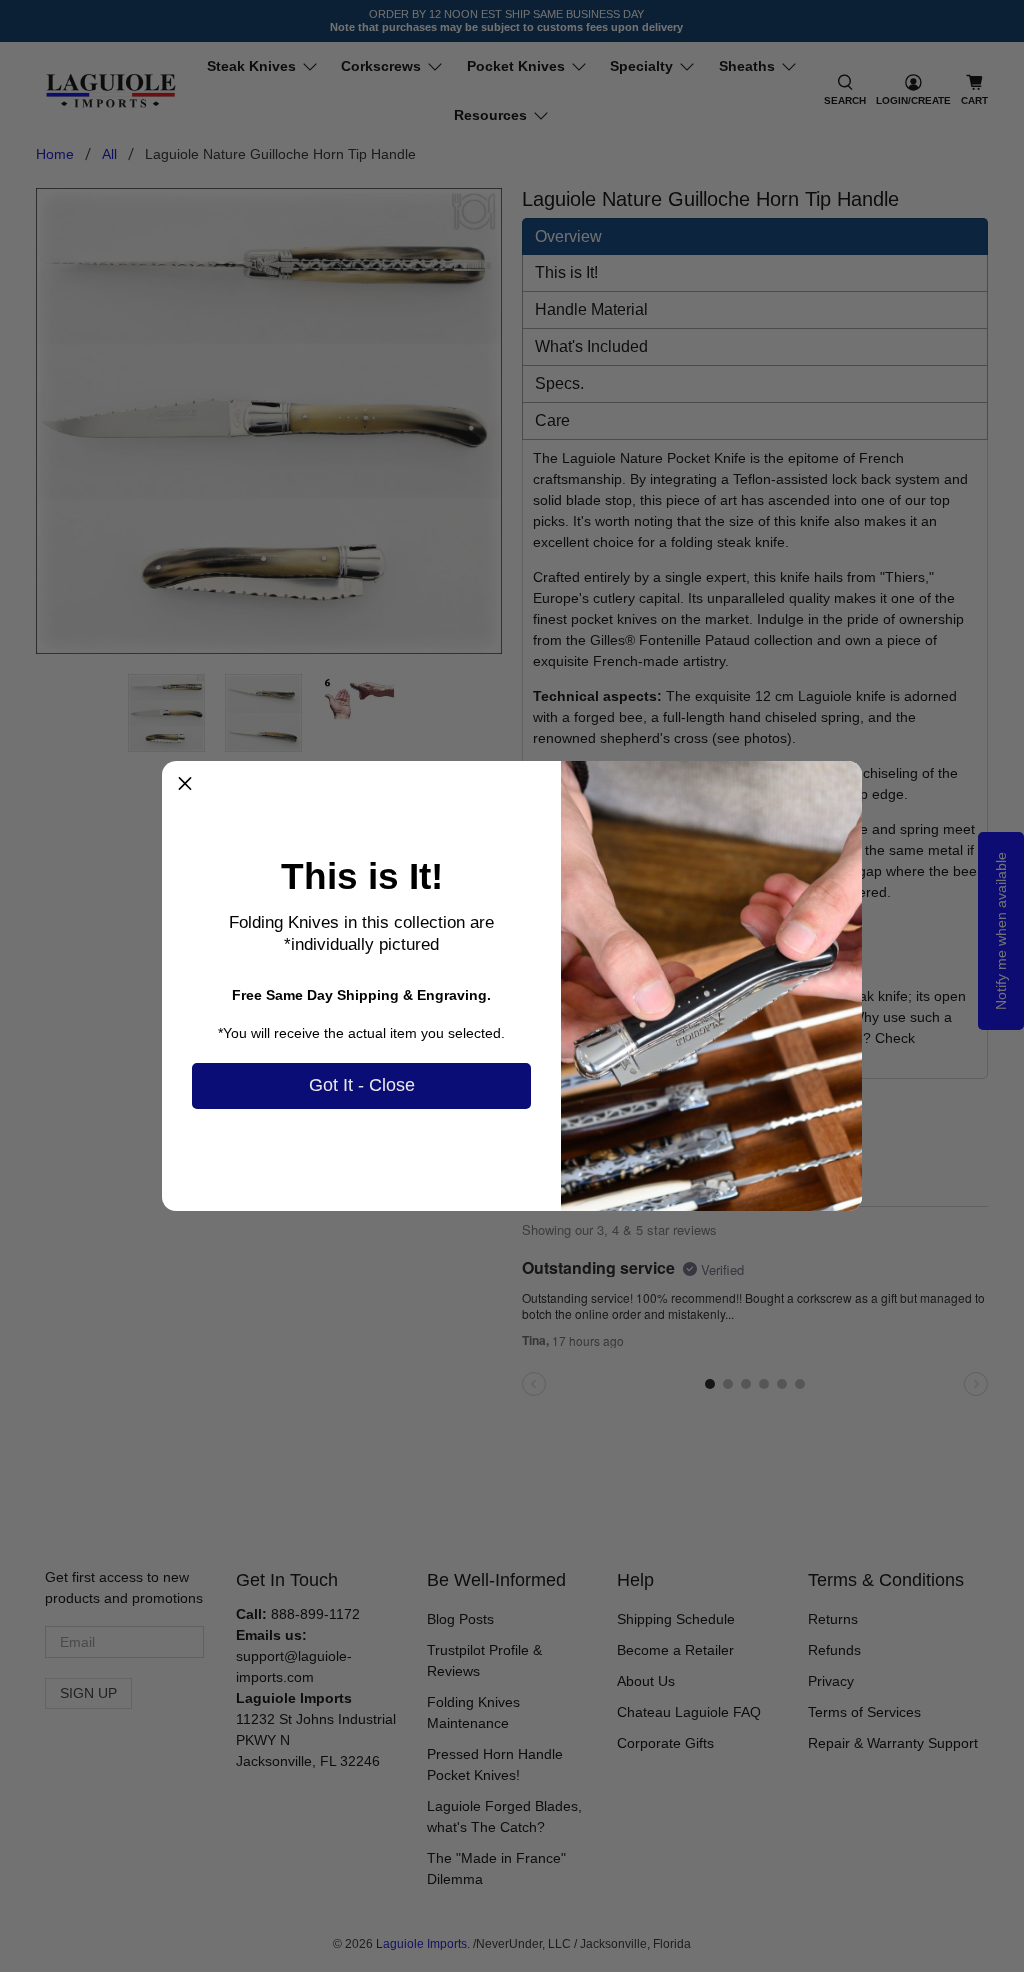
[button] (185, 784)
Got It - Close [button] (362, 1085)
